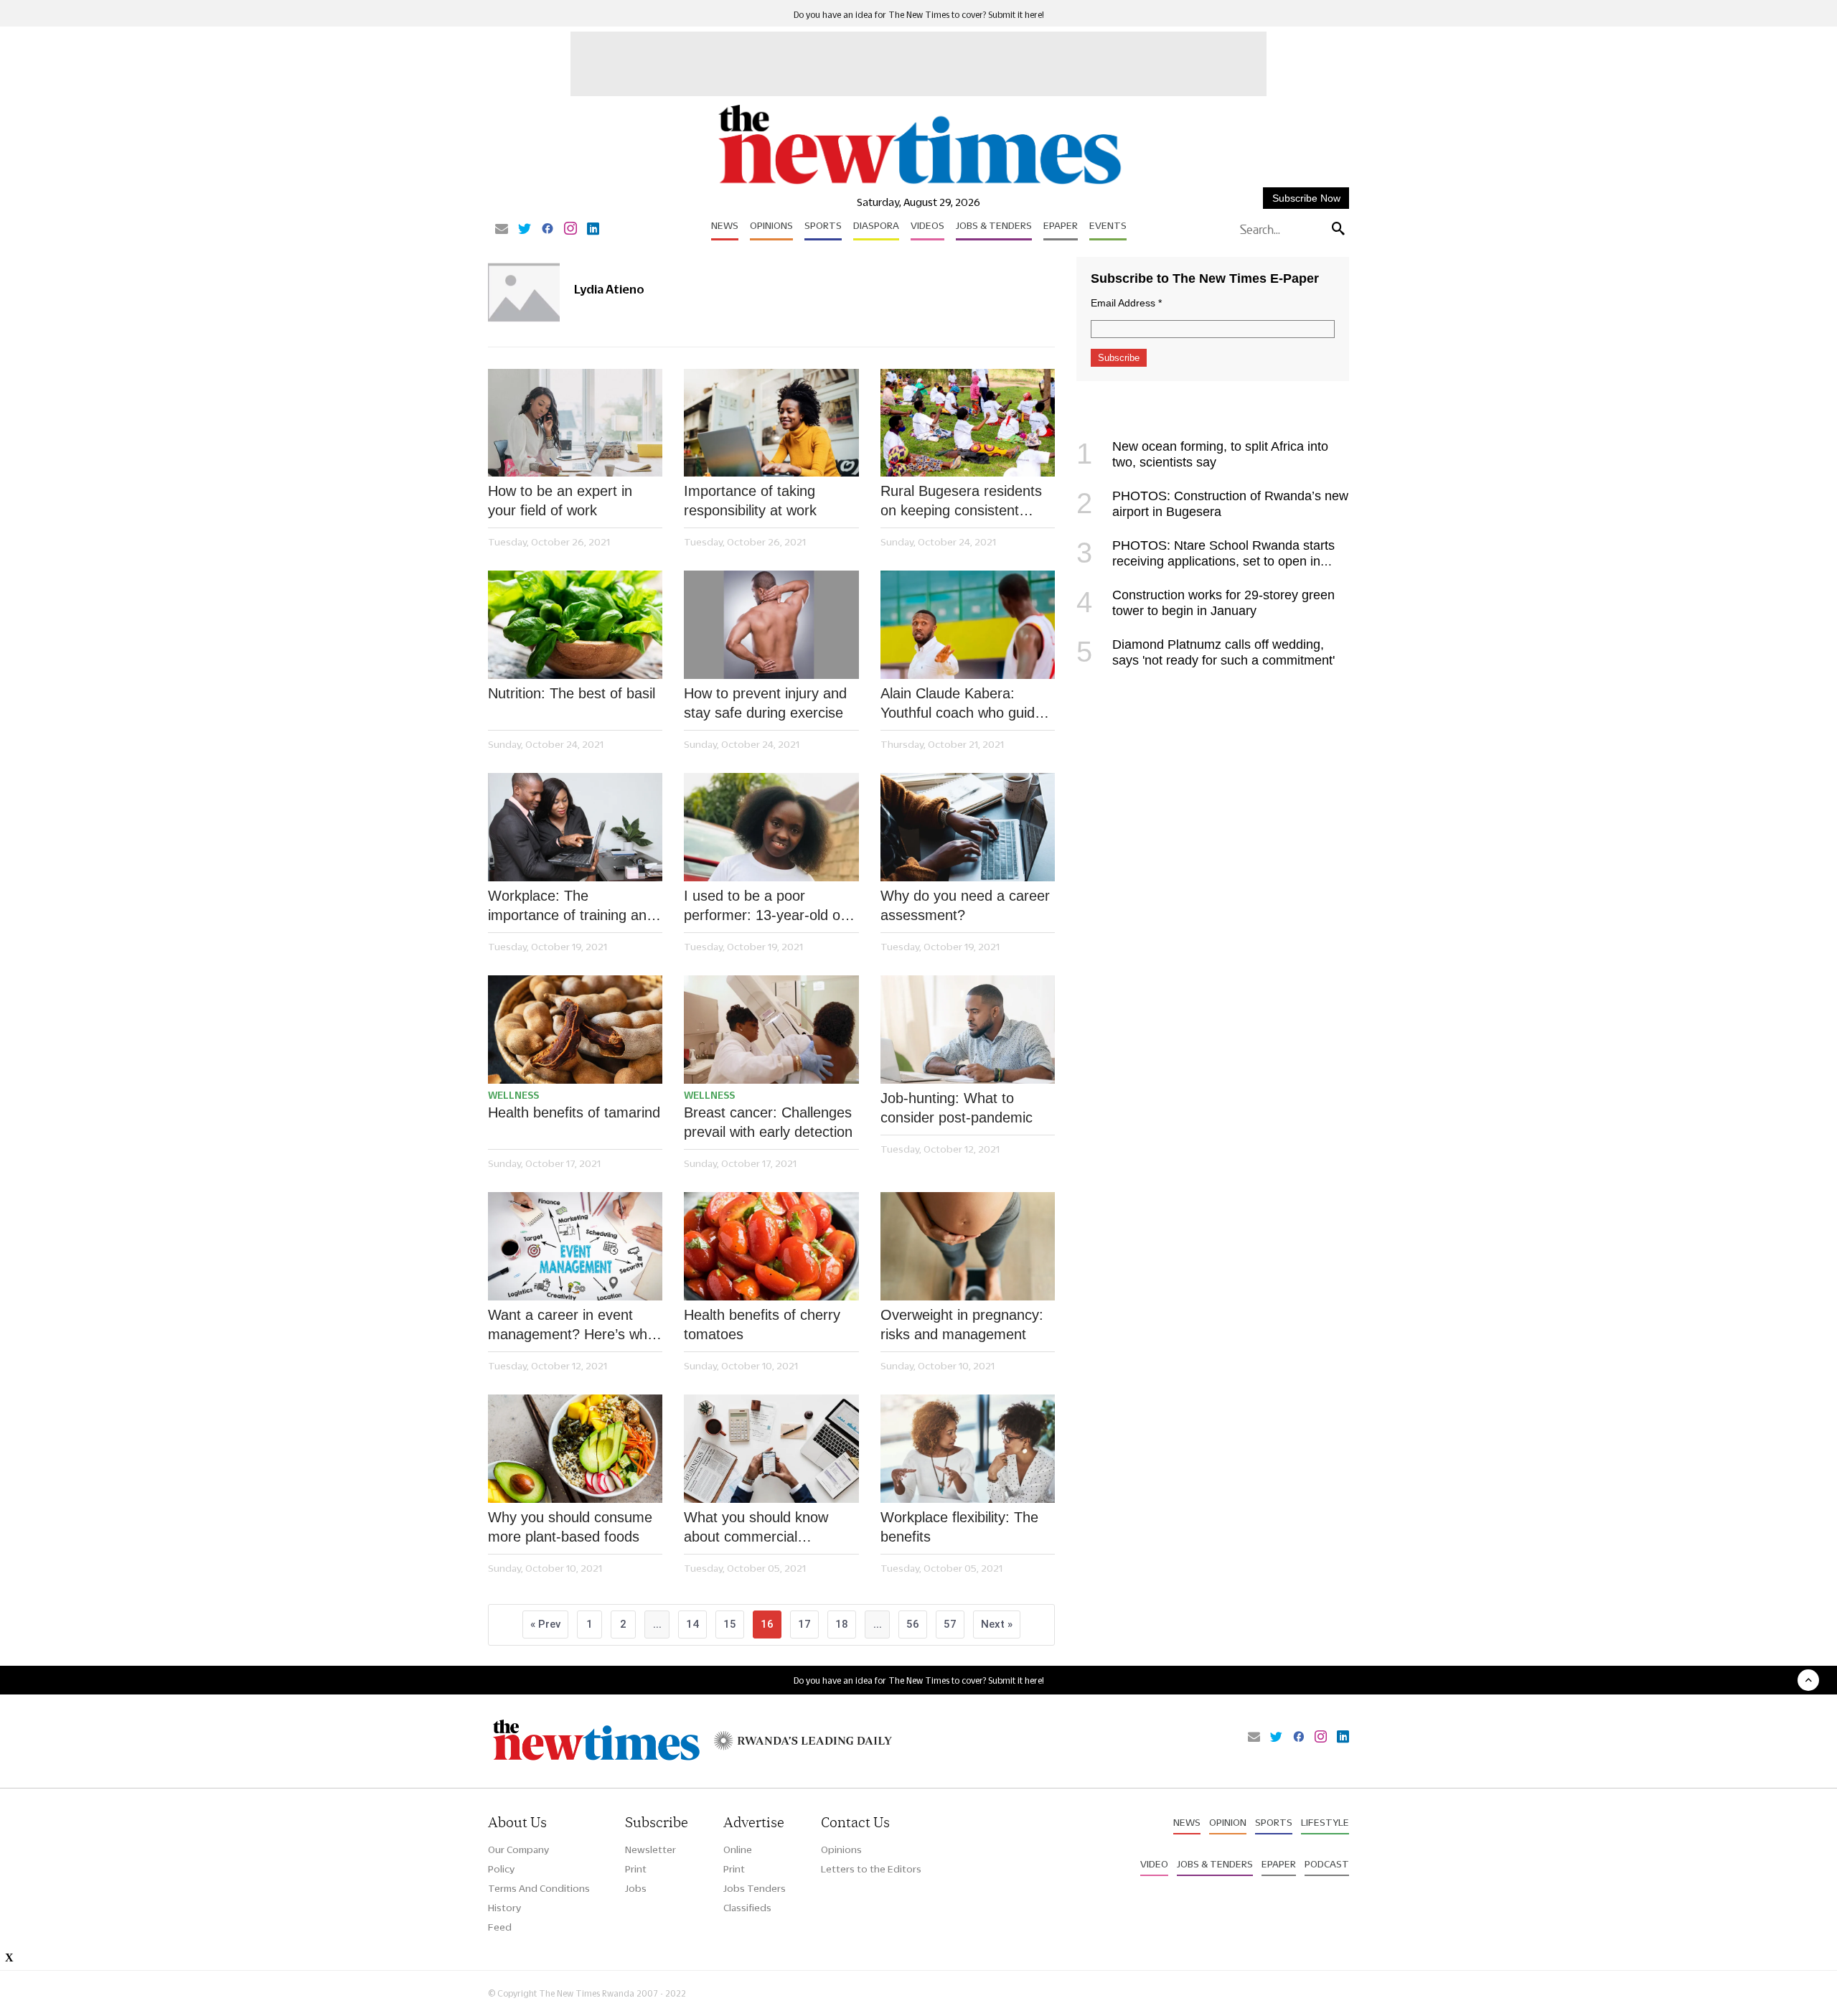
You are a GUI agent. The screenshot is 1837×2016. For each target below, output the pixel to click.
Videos (927, 225)
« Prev (545, 1624)
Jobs (636, 1888)
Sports (823, 225)
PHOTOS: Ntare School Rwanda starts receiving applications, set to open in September (1206, 561)
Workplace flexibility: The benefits (959, 1527)
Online (738, 1849)
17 (804, 1624)
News (725, 225)
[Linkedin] (593, 230)
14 (692, 1624)
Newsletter (650, 1849)
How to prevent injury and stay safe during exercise (765, 703)
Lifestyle (1325, 1822)
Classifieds (747, 1908)
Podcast (1327, 1864)
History (504, 1908)
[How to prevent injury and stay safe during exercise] (771, 625)
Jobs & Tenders (994, 225)
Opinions (771, 225)
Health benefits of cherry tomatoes (762, 1325)
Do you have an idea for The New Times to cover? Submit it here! (919, 15)
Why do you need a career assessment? (965, 905)
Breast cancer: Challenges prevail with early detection (768, 1122)
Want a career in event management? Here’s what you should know (574, 1326)
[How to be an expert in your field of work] (575, 423)
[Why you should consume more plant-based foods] (575, 1449)
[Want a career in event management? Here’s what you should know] (575, 1246)
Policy (501, 1869)
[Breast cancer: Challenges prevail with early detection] (771, 1030)
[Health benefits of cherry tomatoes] (771, 1246)
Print (636, 1869)
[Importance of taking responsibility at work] (771, 423)
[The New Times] (919, 185)
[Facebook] (548, 230)
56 (913, 1624)
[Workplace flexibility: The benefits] (968, 1449)
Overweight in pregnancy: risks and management (962, 1325)
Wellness (513, 1095)
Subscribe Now (1306, 198)
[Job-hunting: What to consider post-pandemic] (968, 1030)
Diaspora (876, 225)
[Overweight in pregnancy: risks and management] (968, 1246)
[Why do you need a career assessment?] (968, 827)
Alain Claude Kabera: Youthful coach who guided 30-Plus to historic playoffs (966, 704)
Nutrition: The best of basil (572, 693)
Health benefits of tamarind (574, 1112)
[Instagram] (570, 230)
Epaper (1061, 225)
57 (950, 1624)
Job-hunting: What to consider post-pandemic (957, 1108)
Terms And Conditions (539, 1888)
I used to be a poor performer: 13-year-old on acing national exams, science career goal (766, 906)
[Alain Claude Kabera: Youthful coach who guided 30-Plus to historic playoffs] (968, 625)
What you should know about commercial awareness (756, 1528)
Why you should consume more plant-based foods (570, 1527)
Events (1108, 225)
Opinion (1228, 1822)
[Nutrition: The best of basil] (575, 625)
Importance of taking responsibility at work (750, 501)
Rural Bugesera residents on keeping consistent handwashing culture (961, 502)
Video (1154, 1864)
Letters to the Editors (871, 1869)
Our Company (518, 1849)
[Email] (502, 230)
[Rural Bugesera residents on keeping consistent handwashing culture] (968, 423)
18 (842, 1624)
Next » (997, 1624)
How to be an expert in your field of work (560, 501)
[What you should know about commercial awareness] (771, 1449)
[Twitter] (525, 230)
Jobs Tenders (755, 1888)
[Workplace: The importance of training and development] (575, 827)
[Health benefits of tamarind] (575, 1030)
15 (730, 1624)
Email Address (1126, 303)
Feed (500, 1927)
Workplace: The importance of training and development (571, 906)
